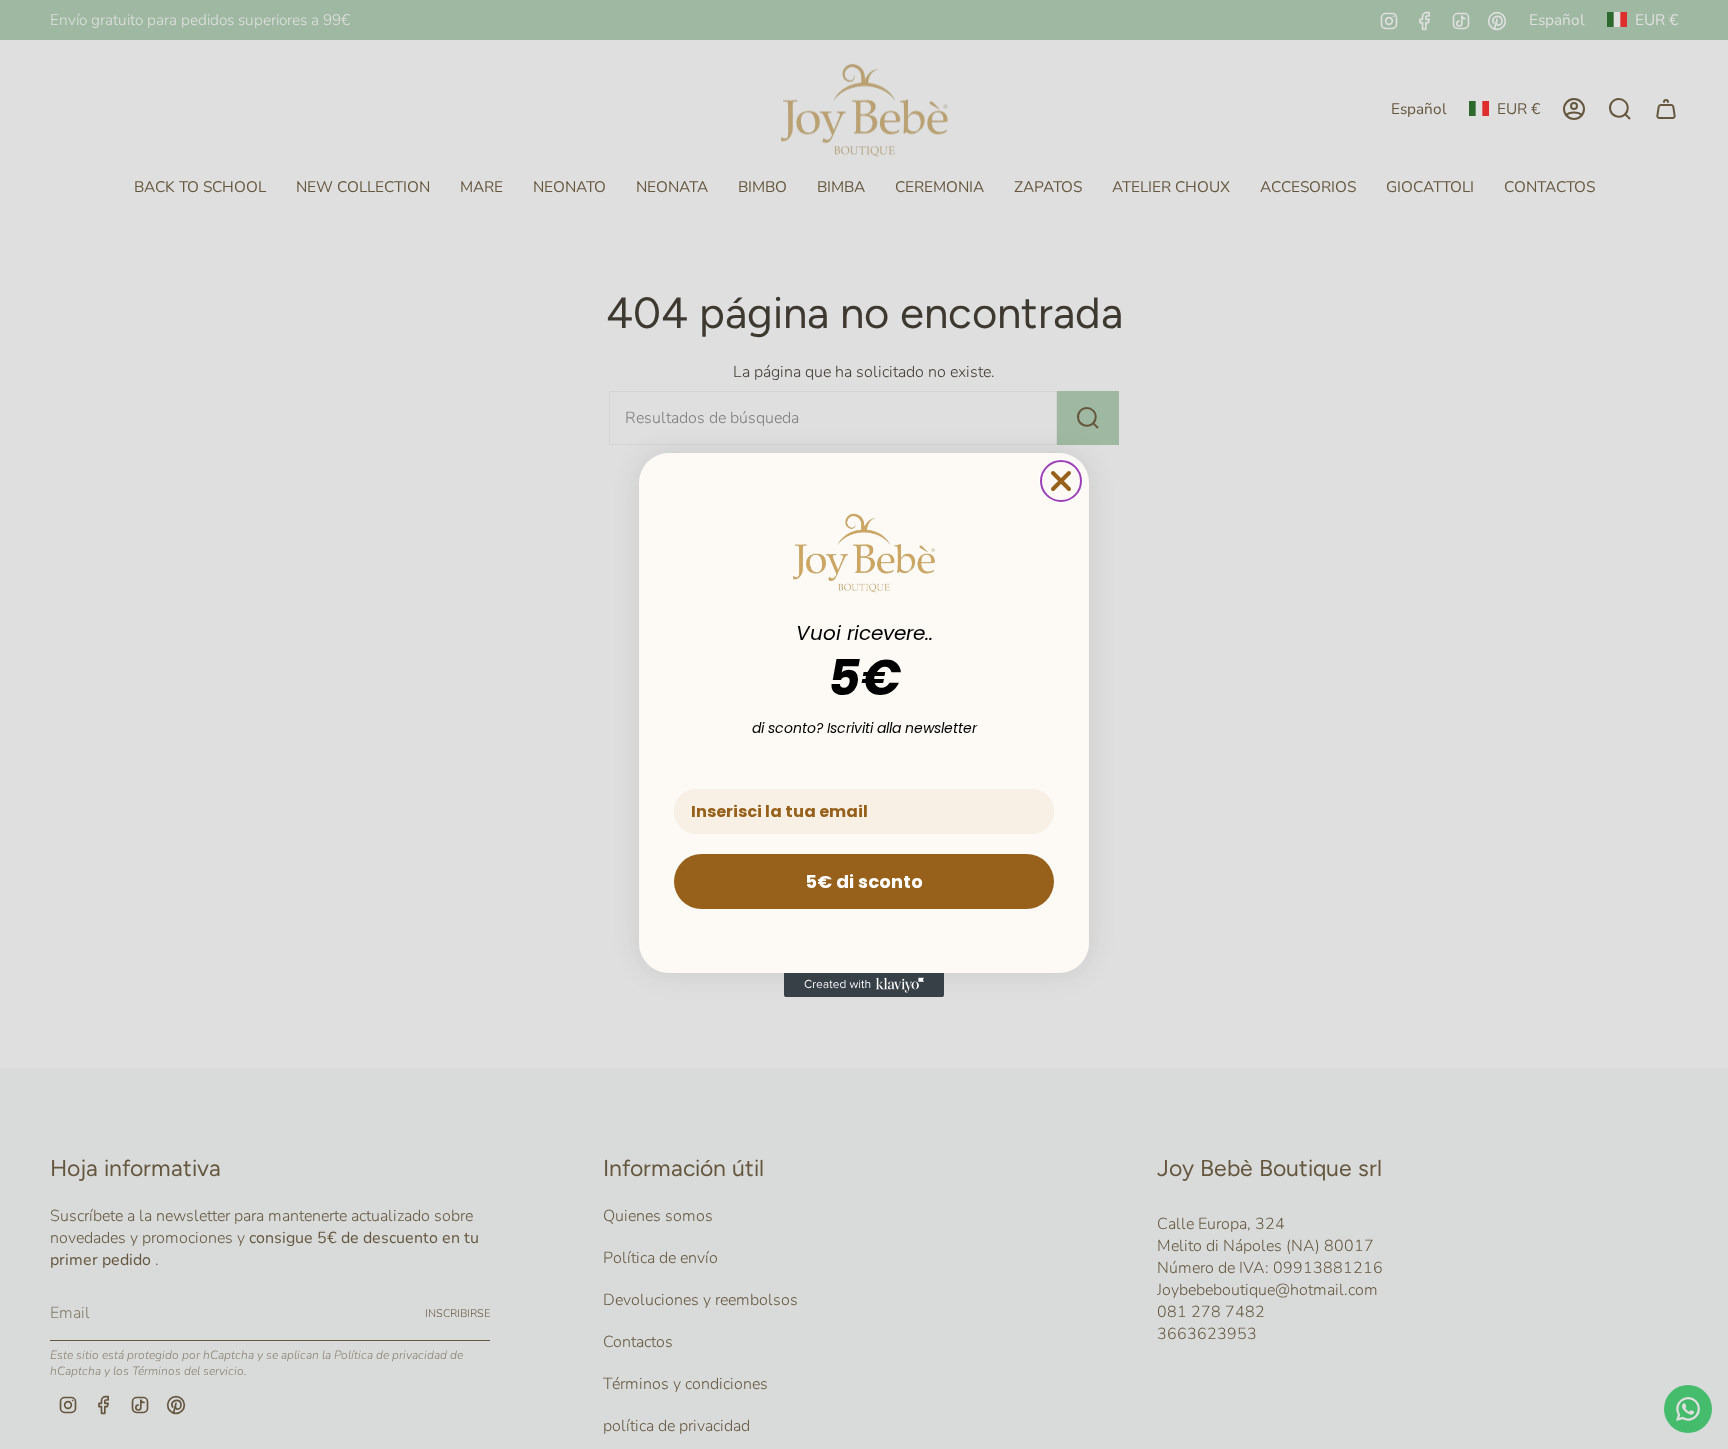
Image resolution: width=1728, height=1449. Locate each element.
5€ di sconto (864, 881)
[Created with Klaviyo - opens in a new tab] (864, 985)
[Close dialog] (1061, 481)
